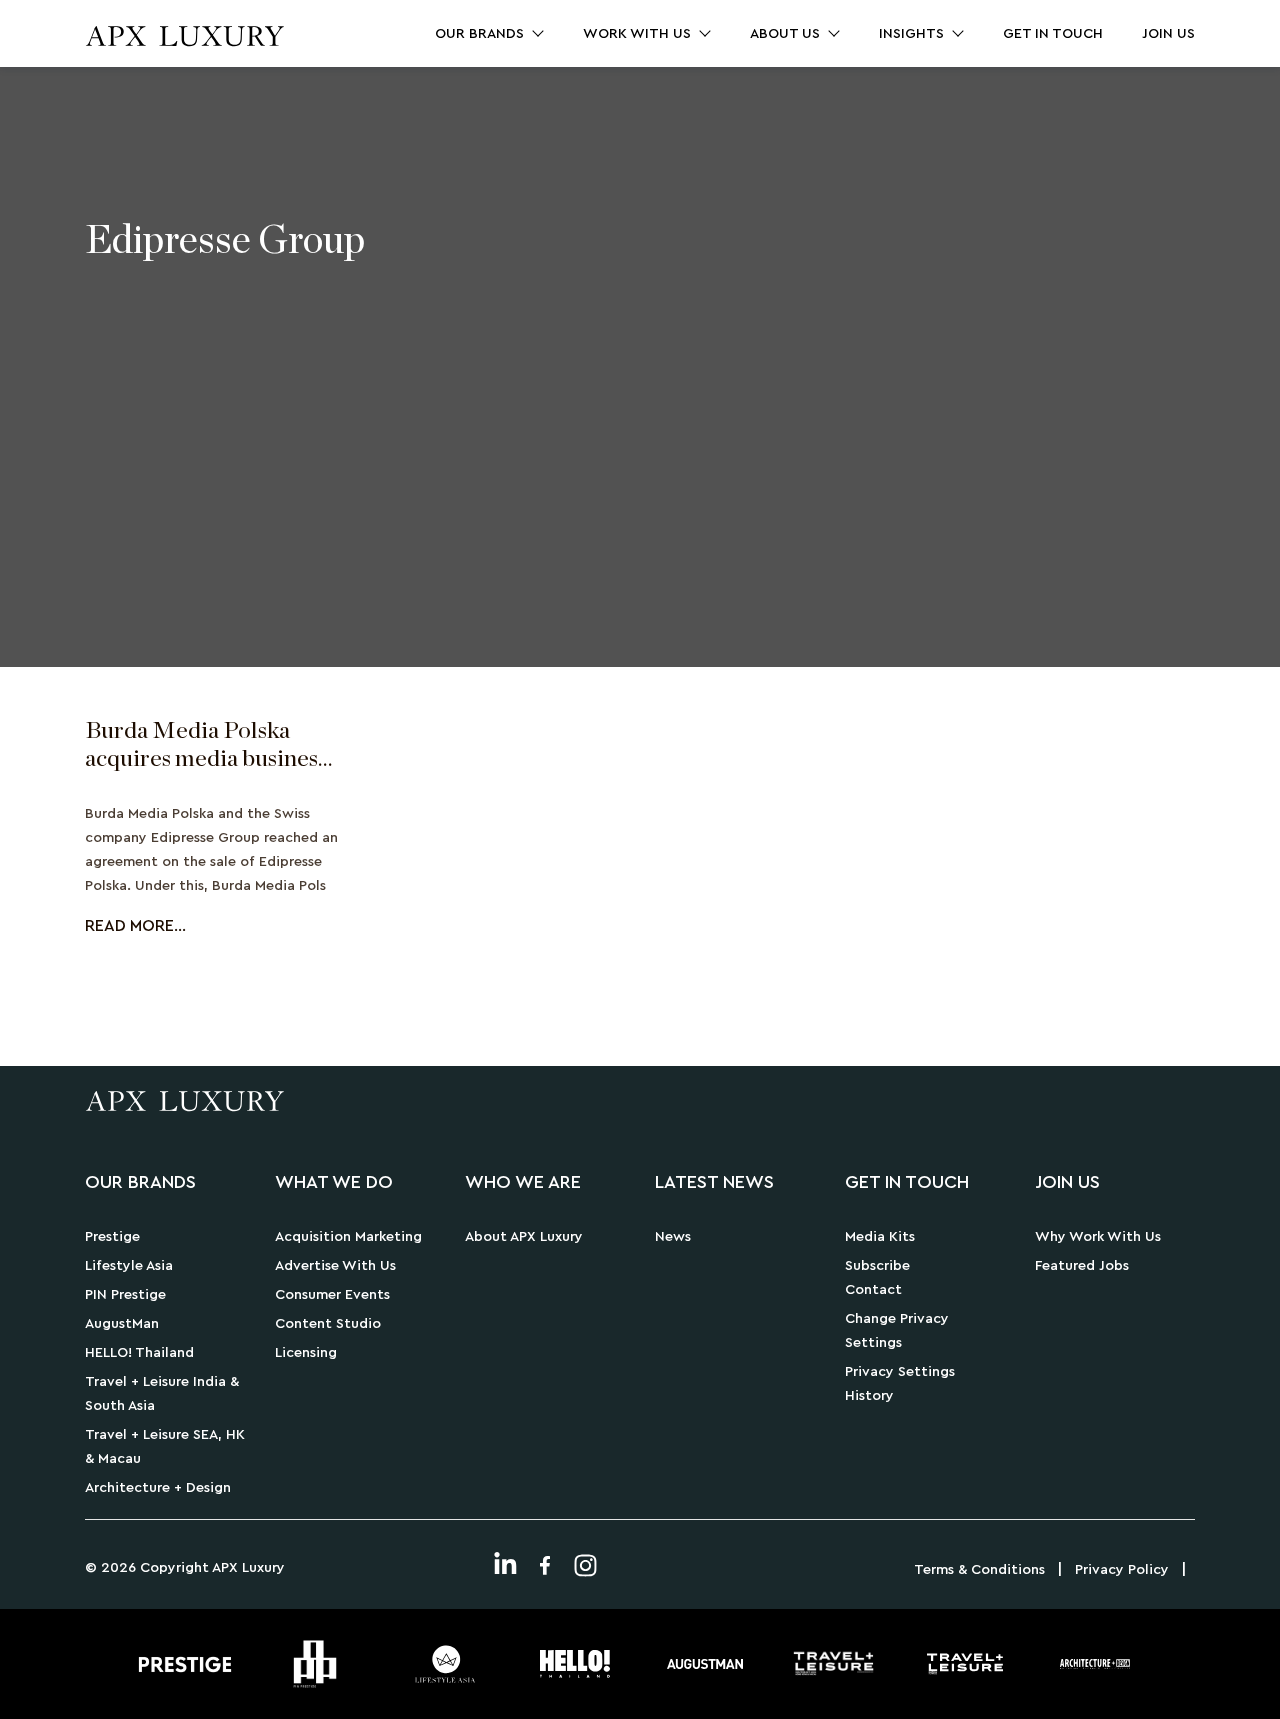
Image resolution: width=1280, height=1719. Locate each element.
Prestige (112, 1237)
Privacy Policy (1122, 1570)
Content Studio (328, 1324)
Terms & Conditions (979, 1570)
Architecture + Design (158, 1488)
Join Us (1168, 34)
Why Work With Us (1098, 1237)
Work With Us (637, 34)
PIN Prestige (125, 1295)
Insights (911, 34)
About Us (785, 34)
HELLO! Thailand (139, 1353)
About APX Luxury (524, 1237)
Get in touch (1053, 34)
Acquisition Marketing (348, 1237)
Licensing (306, 1353)
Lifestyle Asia (129, 1266)
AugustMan (122, 1324)
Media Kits (880, 1237)
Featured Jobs (1082, 1266)
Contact (873, 1290)
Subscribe (877, 1266)
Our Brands (479, 34)
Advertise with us (335, 1266)
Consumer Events (332, 1295)
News (673, 1237)
